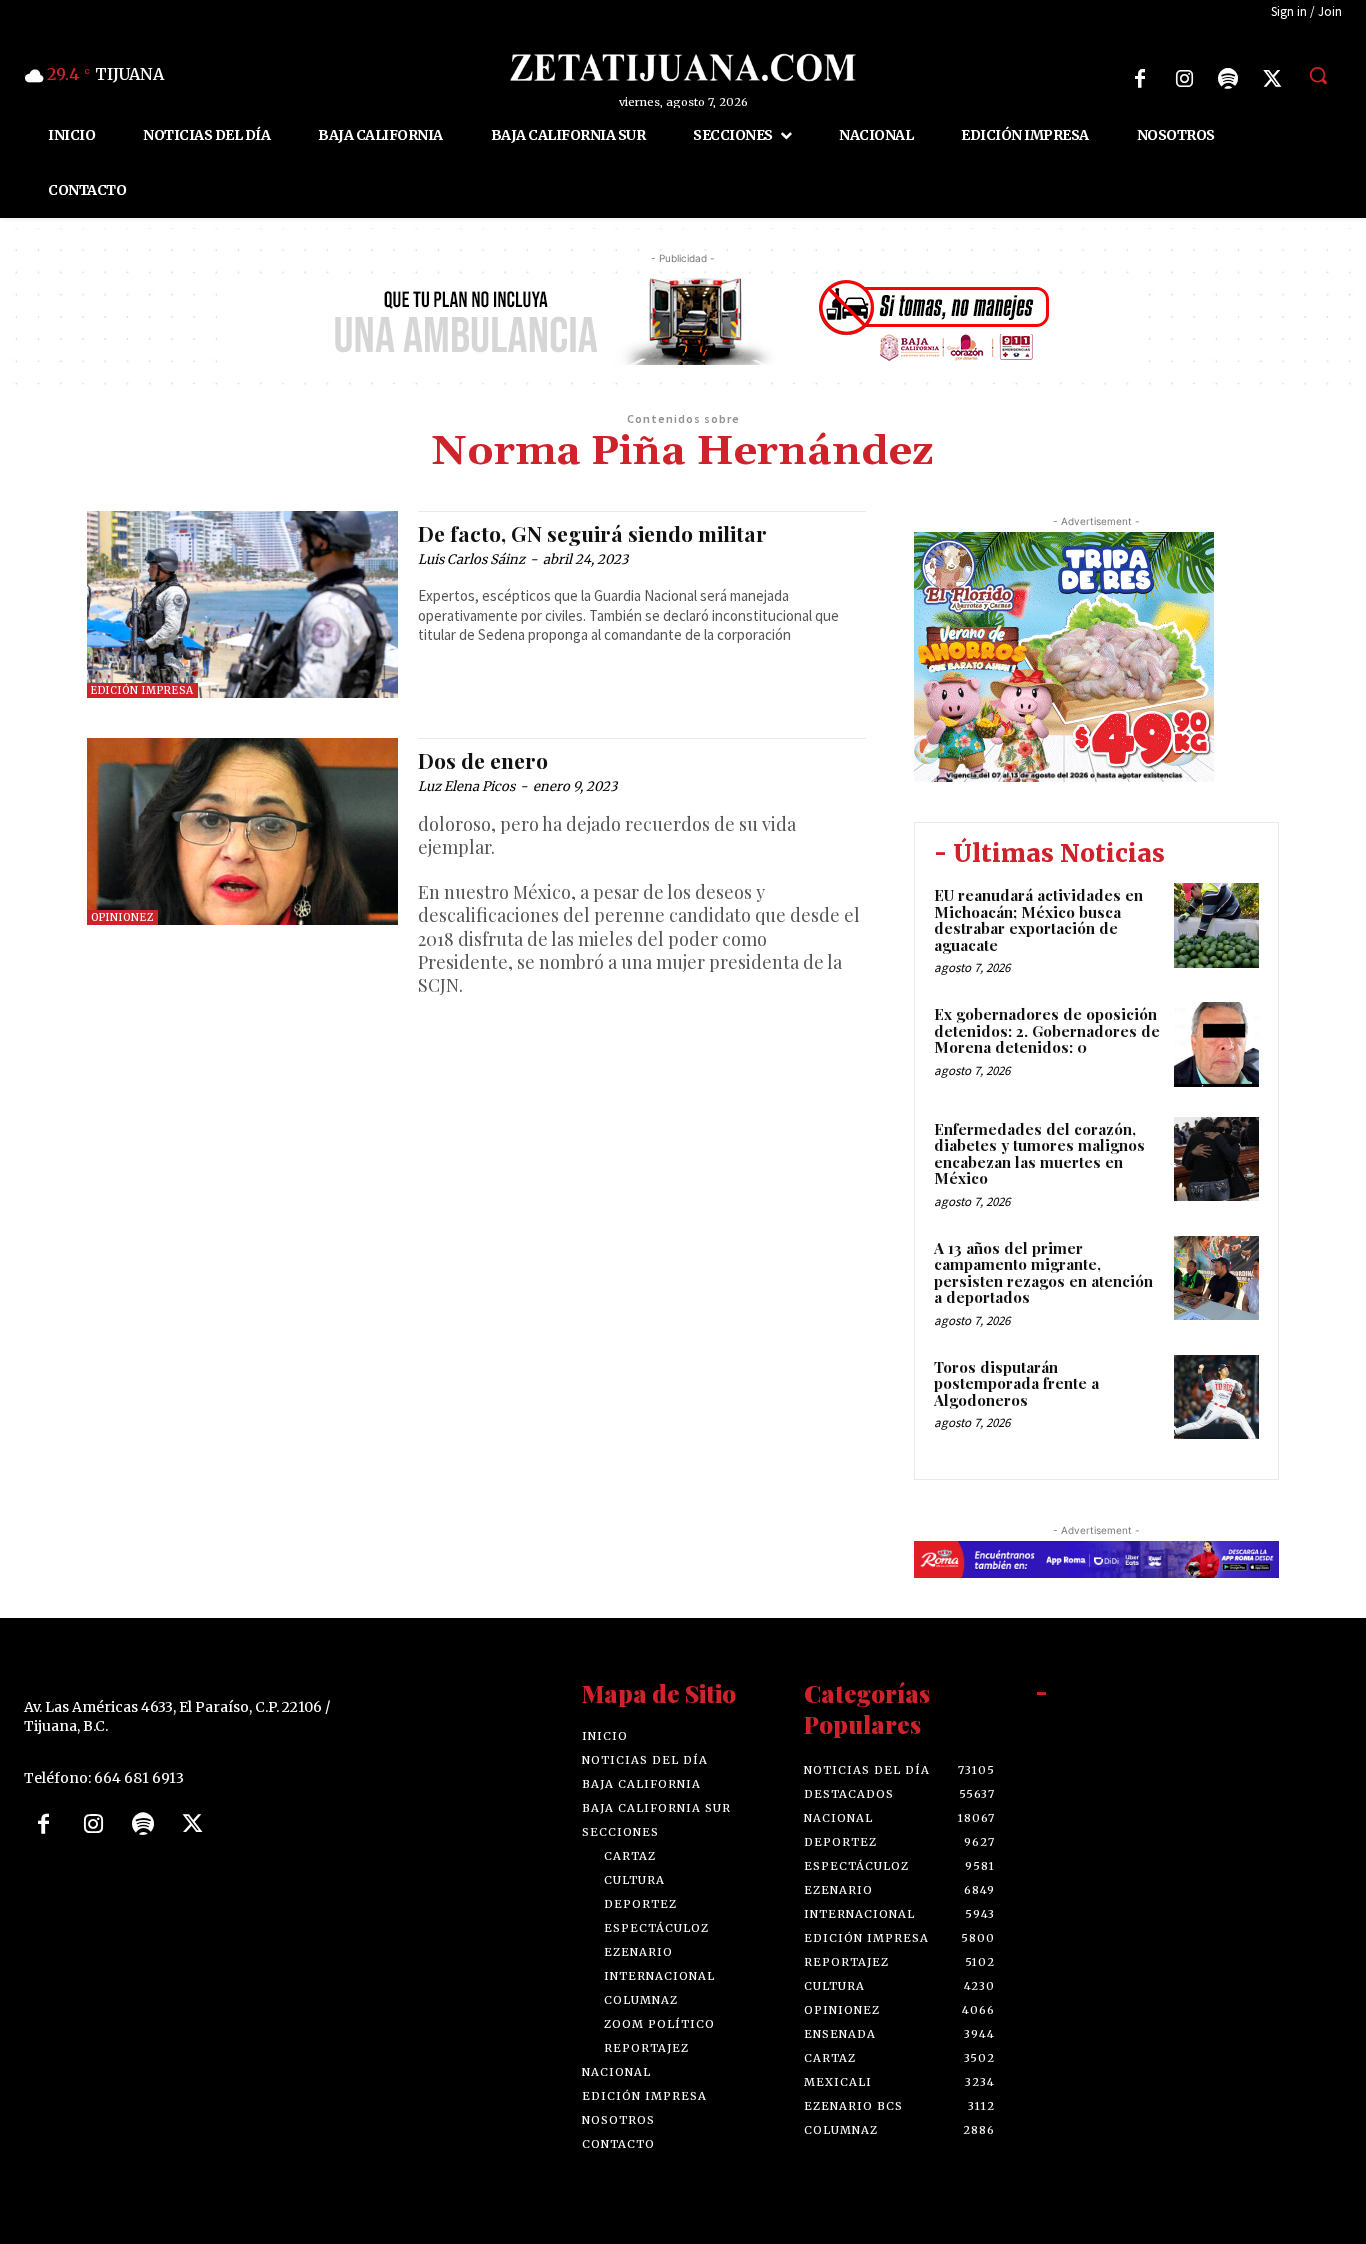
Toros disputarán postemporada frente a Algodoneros (1016, 1383)
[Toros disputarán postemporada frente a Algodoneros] (1216, 1397)
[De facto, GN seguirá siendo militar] (242, 604)
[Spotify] (1228, 79)
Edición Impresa (142, 690)
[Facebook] (1140, 79)
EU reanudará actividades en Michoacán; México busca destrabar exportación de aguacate (1038, 920)
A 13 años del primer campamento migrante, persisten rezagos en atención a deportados (1043, 1273)
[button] (1318, 75)
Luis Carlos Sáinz (471, 559)
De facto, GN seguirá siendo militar (592, 533)
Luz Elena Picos (466, 786)
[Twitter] (1272, 79)
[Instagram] (1184, 79)
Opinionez (122, 917)
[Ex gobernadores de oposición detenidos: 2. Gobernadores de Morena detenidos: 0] (1216, 1044)
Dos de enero (483, 760)
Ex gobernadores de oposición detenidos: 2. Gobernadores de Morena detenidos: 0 (1047, 1030)
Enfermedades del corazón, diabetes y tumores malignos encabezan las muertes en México (1039, 1154)
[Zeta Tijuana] (683, 67)
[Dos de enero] (242, 831)
